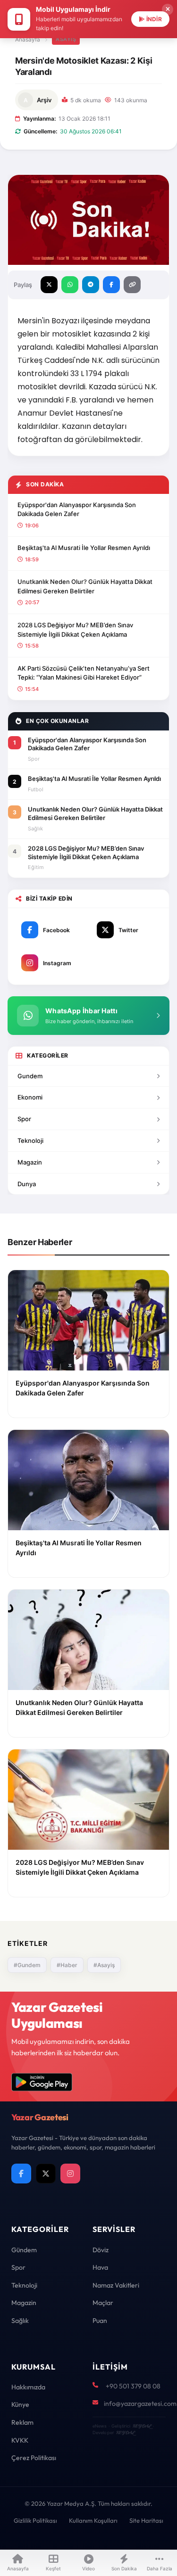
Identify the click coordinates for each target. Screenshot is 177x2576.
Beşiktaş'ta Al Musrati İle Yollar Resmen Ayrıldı (84, 548)
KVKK (20, 2440)
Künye (20, 2404)
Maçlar (103, 2303)
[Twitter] (46, 2174)
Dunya (27, 1184)
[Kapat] (168, 9)
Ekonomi (30, 1097)
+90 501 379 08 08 (133, 2386)
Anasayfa (28, 39)
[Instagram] (70, 2174)
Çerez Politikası (34, 2458)
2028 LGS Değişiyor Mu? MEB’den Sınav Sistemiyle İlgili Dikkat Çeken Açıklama (75, 630)
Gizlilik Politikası (35, 2520)
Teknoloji (30, 1140)
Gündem (24, 2250)
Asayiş (66, 39)
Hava (100, 2267)
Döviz (101, 2250)
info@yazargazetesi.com (140, 2404)
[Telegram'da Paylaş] (91, 285)
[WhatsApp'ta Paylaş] (70, 285)
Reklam (22, 2422)
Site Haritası (146, 2520)
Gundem (30, 1076)
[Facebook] (21, 2174)
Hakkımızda (28, 2387)
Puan (100, 2321)
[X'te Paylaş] (49, 285)
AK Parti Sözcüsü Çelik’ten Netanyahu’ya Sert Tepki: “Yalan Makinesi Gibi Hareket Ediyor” (84, 673)
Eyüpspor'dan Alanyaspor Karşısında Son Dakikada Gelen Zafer (77, 509)
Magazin (30, 1162)
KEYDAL (142, 2426)
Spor (24, 1119)
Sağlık (20, 2321)
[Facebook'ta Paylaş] (111, 285)
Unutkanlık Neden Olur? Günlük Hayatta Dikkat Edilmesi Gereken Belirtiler (85, 586)
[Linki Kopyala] (132, 285)
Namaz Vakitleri (116, 2285)
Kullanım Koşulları (93, 2520)
